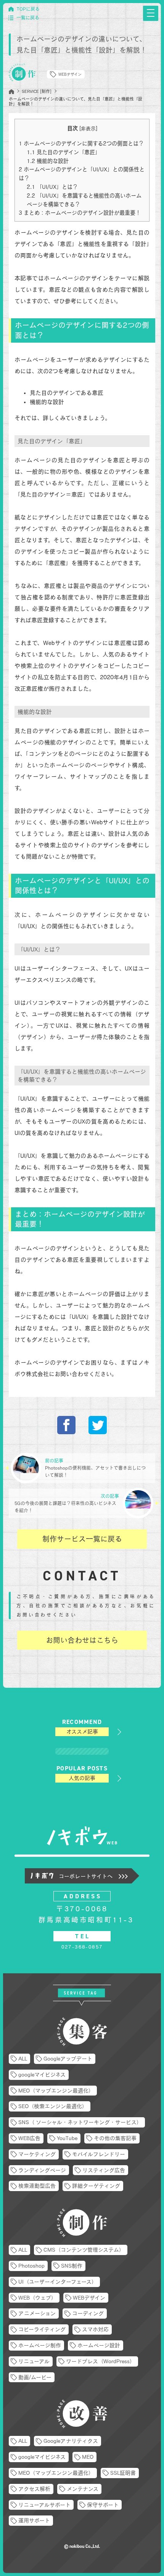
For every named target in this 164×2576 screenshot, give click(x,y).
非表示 (88, 128)
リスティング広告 (104, 2170)
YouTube (67, 2138)
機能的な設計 (48, 161)
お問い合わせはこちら (82, 1640)
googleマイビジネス (42, 2075)
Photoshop (31, 2266)
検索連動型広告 (37, 2186)
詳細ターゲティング (96, 2186)
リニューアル (34, 2361)
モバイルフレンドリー (99, 2154)
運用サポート (34, 2520)
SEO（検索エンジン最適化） (53, 2106)
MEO (88, 2457)
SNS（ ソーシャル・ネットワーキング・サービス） (80, 2122)
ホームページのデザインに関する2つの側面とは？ (81, 143)
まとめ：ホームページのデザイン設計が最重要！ (80, 213)
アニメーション (37, 2313)
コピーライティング (42, 2329)
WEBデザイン (70, 74)
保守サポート (103, 2505)
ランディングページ (42, 2170)
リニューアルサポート (44, 2505)
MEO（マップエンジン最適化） (56, 2091)
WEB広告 (29, 2138)
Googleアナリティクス (71, 2441)
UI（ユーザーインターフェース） (58, 2282)
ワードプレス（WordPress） (100, 2361)
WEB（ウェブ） (37, 2298)
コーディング (88, 2313)
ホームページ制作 (40, 2345)
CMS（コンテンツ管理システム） (84, 2250)
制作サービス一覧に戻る (82, 1539)
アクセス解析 (34, 2489)
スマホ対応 (95, 2329)
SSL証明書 (123, 2473)
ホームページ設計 (99, 2345)
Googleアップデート (68, 2059)
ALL (23, 2059)
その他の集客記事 (115, 2138)
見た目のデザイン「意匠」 (64, 152)
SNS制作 (72, 2266)
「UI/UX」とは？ (52, 187)
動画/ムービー (35, 2377)
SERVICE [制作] (37, 91)
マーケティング (37, 2154)
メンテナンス (83, 2489)
